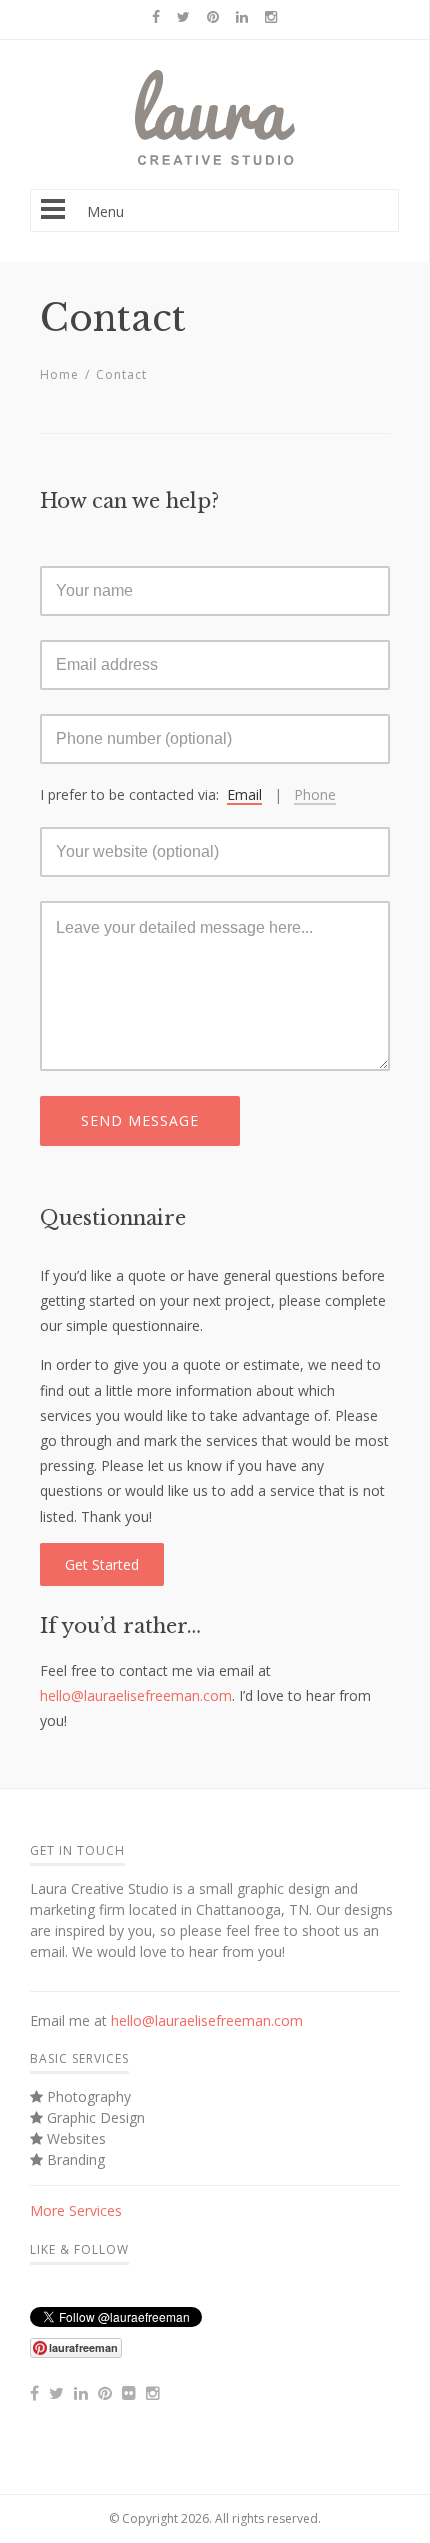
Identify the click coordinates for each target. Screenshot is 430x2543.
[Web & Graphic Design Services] (215, 160)
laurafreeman (83, 2347)
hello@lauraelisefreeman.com (136, 1695)
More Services (76, 2210)
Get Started (102, 1564)
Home (59, 374)
